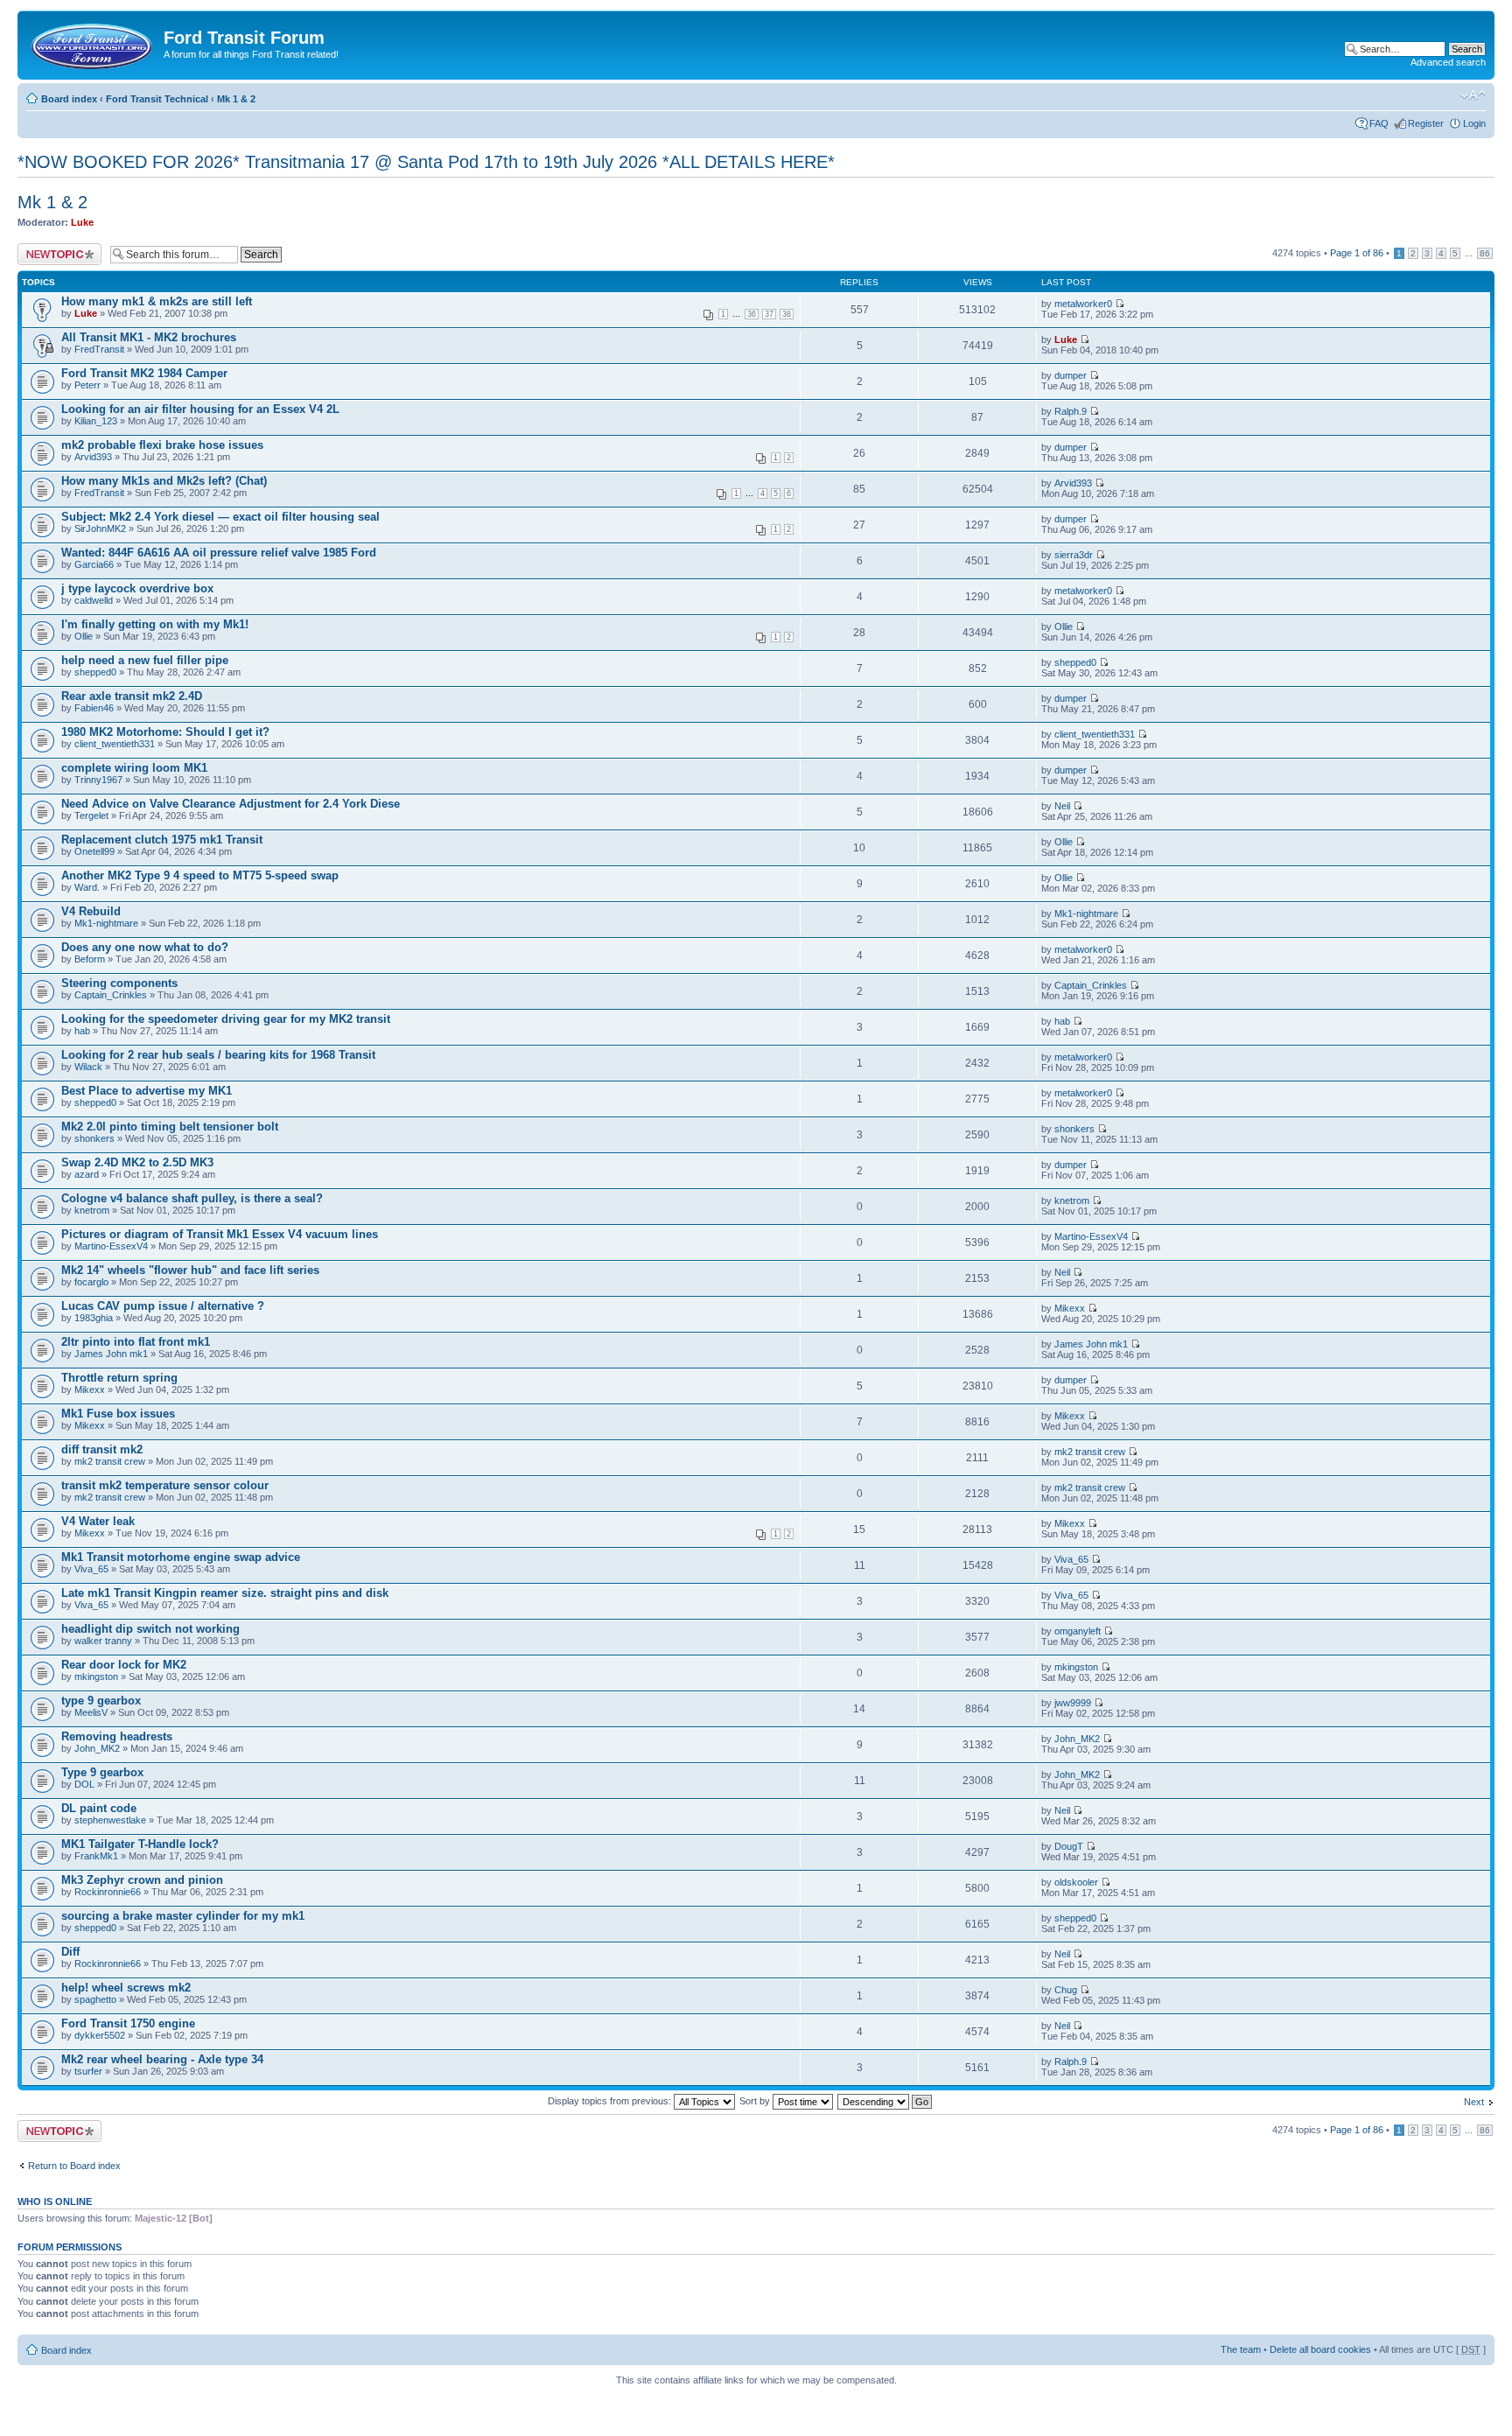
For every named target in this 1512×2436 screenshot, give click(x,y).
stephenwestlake (110, 1820)
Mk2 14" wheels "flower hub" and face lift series (190, 1270)
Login (1474, 123)
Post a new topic (52, 248)
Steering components (119, 983)
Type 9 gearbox (102, 1772)
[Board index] (93, 43)
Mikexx (1070, 1308)
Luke (82, 222)
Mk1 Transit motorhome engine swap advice (181, 1557)
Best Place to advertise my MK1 (147, 1091)
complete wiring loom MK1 (134, 768)
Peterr (87, 385)
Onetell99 (94, 851)
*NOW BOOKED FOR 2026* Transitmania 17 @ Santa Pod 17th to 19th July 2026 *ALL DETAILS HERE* (426, 162)
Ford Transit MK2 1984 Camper (144, 373)
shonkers (94, 1138)
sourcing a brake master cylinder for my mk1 (183, 1916)
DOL (84, 1784)
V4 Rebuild (91, 911)
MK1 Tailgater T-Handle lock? (140, 1844)
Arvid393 (93, 457)
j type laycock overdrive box (137, 588)
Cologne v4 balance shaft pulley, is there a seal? (192, 1198)
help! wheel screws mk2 (126, 1988)
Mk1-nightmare (106, 923)
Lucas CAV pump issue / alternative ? (163, 1306)
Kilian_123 (96, 421)
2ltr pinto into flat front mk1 (136, 1342)
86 (1485, 253)
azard (87, 1174)
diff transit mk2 (102, 1449)
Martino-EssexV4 (111, 1246)
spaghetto (95, 1999)
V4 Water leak (98, 1521)
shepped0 (95, 672)
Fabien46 (94, 708)
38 (787, 314)
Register (1426, 123)
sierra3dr (1074, 555)
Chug (1066, 1990)
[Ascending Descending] (885, 2101)
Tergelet (91, 815)
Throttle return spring (119, 1378)
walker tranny (103, 1641)
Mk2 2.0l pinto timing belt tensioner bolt (170, 1127)
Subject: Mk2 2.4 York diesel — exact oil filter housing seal (220, 517)
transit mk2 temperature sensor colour (165, 1485)
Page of (1357, 253)
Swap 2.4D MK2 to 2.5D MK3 (137, 1162)
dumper (1071, 375)
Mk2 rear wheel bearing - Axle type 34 (162, 2059)
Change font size (1473, 95)
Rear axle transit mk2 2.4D (132, 696)
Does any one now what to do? (145, 947)
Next (1474, 2102)
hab (82, 1031)
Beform (90, 959)
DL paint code (99, 1808)
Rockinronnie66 (108, 1892)
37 (769, 314)
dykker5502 (100, 2035)
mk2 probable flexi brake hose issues (162, 445)
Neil (1062, 806)
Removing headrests (117, 1736)
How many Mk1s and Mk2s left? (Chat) (164, 481)
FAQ (1379, 123)
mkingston (96, 1676)
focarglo (91, 1282)
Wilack (88, 1067)
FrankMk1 (96, 1856)
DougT (1069, 1846)
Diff (70, 1952)
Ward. (87, 887)
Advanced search (1448, 62)
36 (752, 314)
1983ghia (94, 1318)
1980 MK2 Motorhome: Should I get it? (165, 732)
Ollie (84, 636)
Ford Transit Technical (157, 99)
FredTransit (99, 349)
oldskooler (1076, 1882)
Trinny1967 (98, 780)
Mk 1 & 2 (236, 99)
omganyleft (1078, 1631)
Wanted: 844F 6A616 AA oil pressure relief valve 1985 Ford (219, 553)
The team (1241, 2349)
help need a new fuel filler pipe (145, 660)
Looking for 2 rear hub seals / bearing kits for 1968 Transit (218, 1055)
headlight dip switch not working (150, 1629)
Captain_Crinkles (111, 995)
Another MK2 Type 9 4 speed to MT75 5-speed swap (200, 875)
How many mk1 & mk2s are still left (157, 301)
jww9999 (1073, 1703)
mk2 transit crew (110, 1461)
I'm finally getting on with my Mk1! (155, 624)
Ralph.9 (1071, 411)
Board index (69, 99)
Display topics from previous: (611, 2101)
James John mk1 (111, 1354)
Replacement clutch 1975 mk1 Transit (162, 840)
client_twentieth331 (115, 744)
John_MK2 (97, 1748)
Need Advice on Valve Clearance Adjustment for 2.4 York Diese (231, 804)
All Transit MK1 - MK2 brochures (149, 337)
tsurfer (88, 2071)
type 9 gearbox (101, 1701)
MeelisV (91, 1712)
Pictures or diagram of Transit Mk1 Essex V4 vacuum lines (220, 1234)
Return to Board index (74, 2166)
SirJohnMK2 (100, 528)
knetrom (92, 1210)
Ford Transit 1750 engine (128, 2023)
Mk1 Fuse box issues (118, 1414)
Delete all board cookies (1320, 2349)
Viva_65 (91, 1569)
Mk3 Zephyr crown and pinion (142, 1880)
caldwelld (94, 600)
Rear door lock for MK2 (124, 1665)
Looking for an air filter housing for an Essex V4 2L (200, 409)
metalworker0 (1083, 304)
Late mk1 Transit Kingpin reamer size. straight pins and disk (225, 1593)
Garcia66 (94, 564)
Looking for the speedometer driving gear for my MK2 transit (226, 1019)
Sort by (756, 2101)
